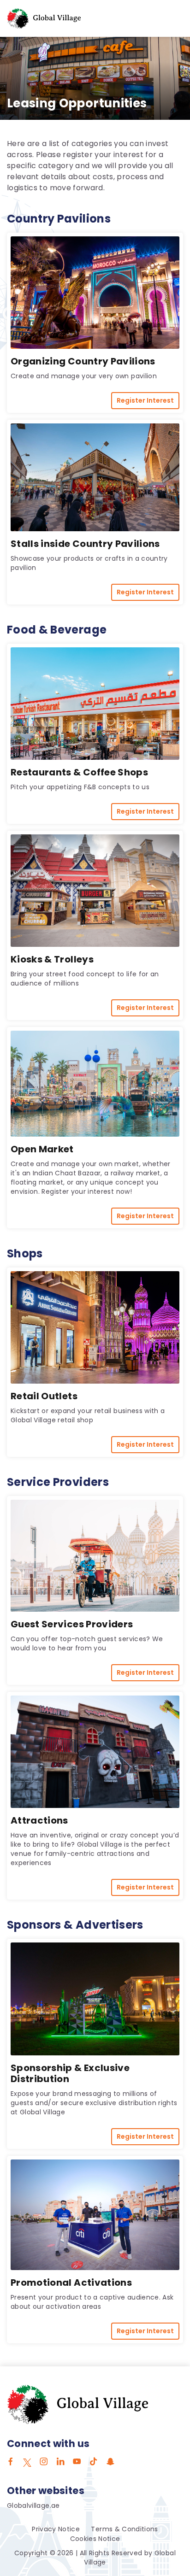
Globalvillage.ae (33, 2506)
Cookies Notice (95, 2539)
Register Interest (145, 400)
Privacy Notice (56, 2529)
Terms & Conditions (124, 2529)
